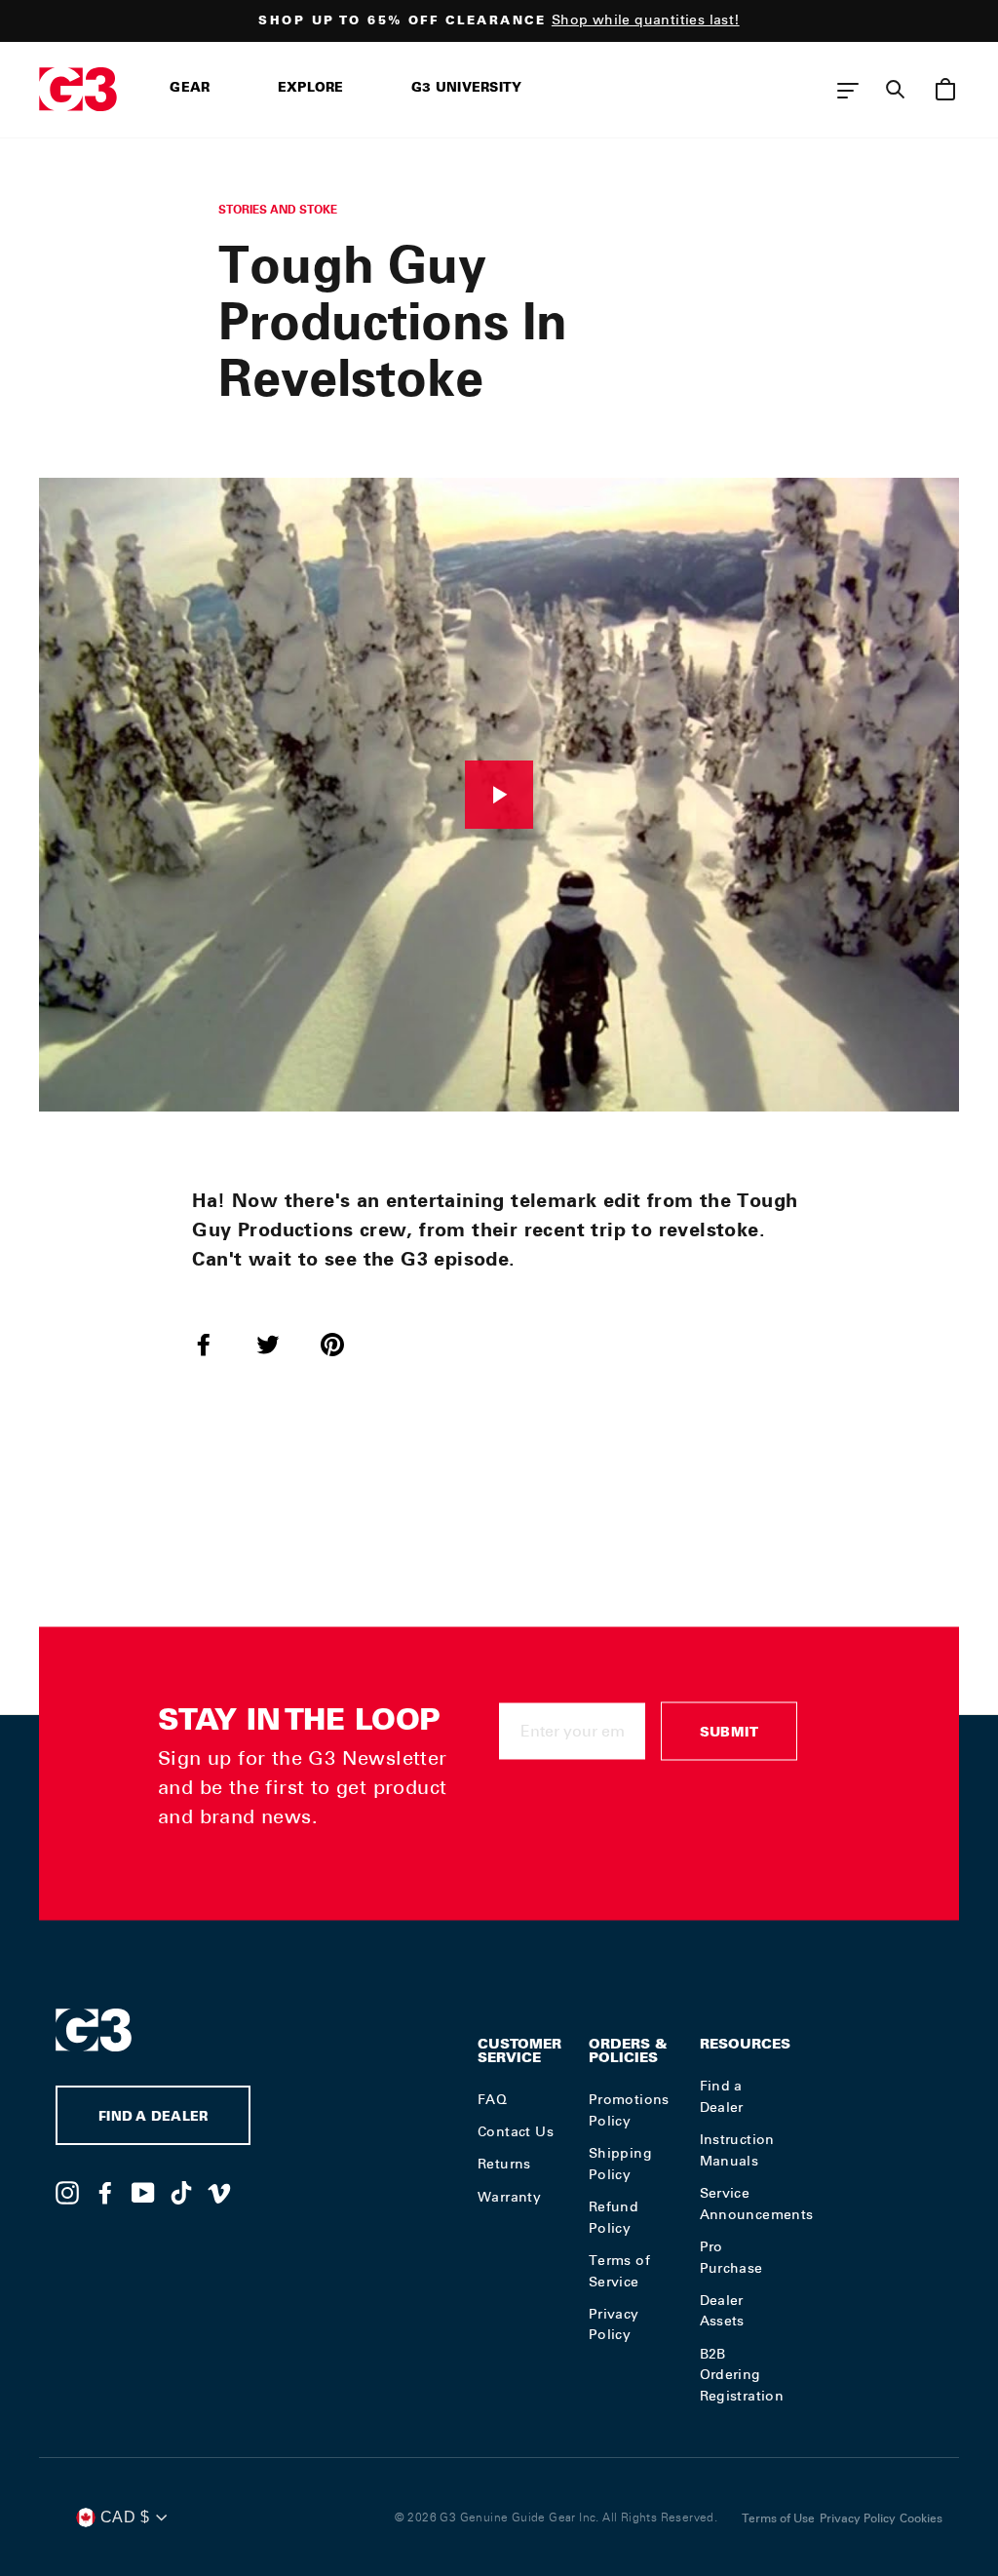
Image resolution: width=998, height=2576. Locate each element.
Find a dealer (153, 2118)
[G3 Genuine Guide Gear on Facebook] (105, 2192)
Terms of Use (778, 2518)
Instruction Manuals (737, 2150)
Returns (504, 2164)
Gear (190, 89)
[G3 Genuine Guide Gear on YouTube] (143, 2192)
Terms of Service (619, 2271)
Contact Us (516, 2131)
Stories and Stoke (278, 209)
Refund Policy (614, 2217)
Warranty (509, 2197)
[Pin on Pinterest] (344, 1344)
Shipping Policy (620, 2164)
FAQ (492, 2099)
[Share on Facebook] (215, 1344)
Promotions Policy (629, 2110)
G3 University (466, 89)
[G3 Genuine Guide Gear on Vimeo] (219, 2192)
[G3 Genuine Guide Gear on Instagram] (67, 2192)
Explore (311, 89)
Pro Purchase (731, 2257)
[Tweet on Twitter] (280, 1344)
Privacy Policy (614, 2324)
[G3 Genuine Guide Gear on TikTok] (181, 2192)
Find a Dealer (722, 2096)
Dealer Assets (722, 2311)
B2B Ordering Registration (742, 2375)
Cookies (921, 2518)
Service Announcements (757, 2204)
